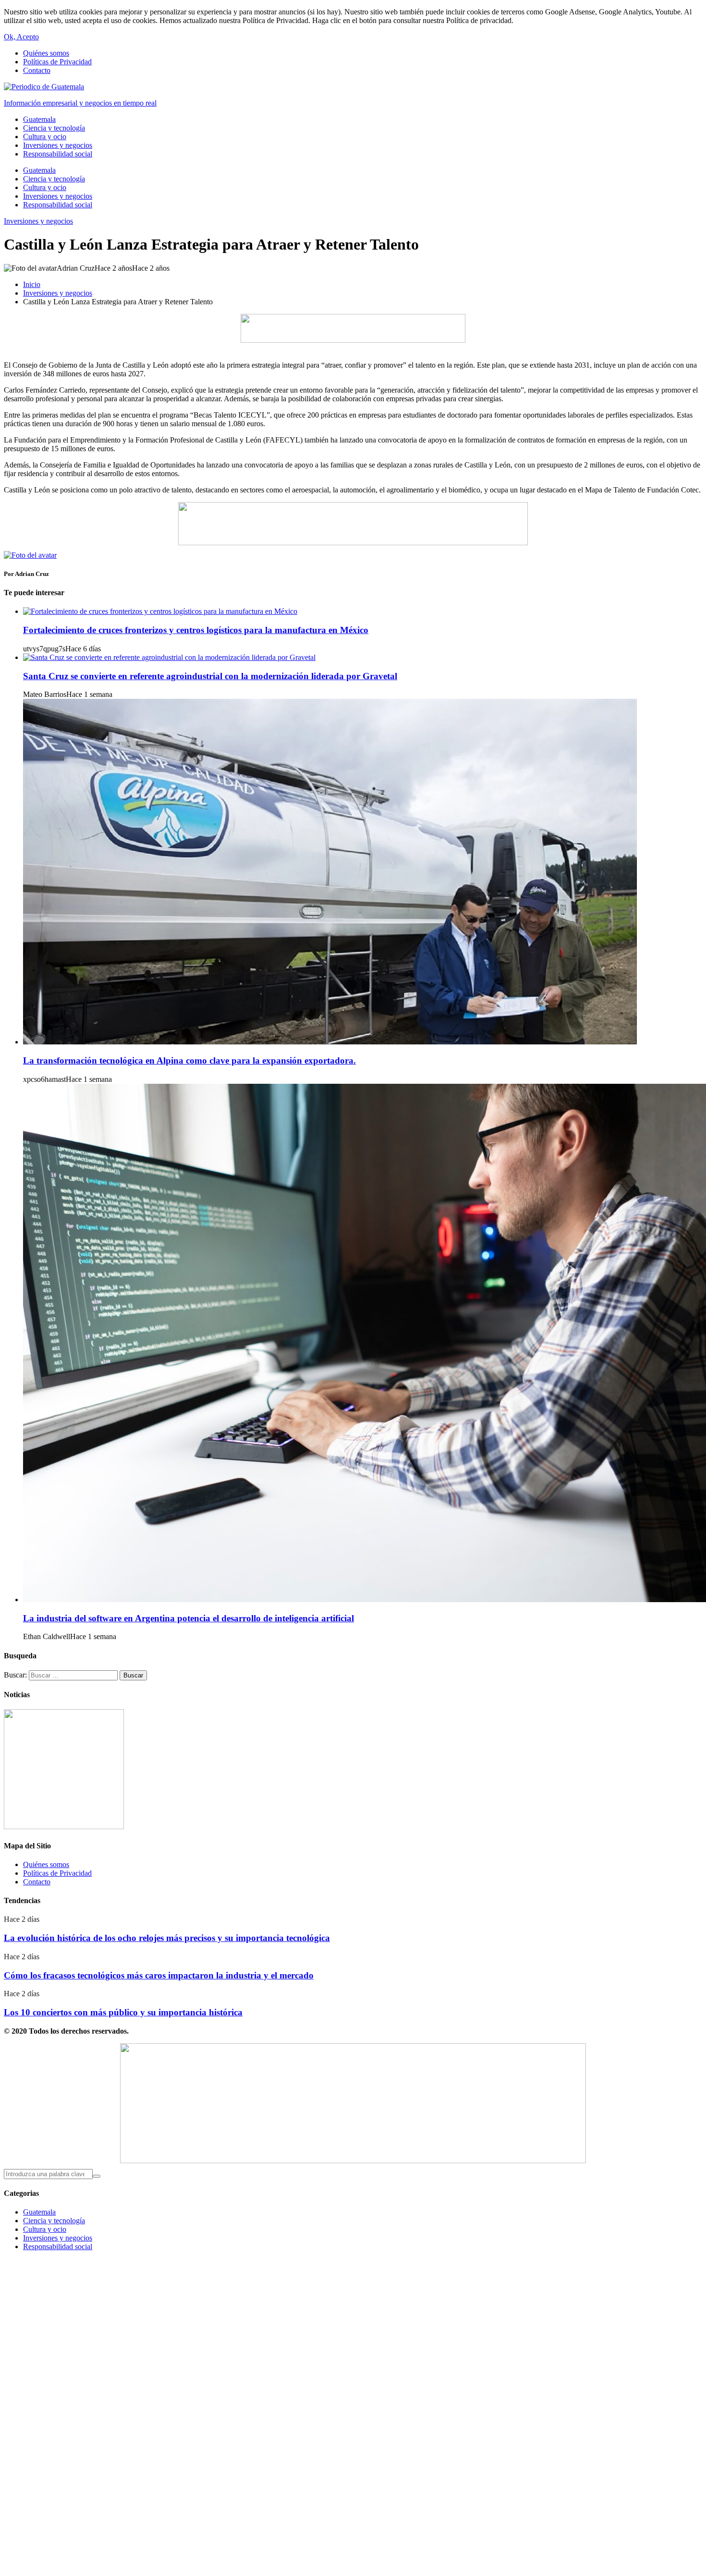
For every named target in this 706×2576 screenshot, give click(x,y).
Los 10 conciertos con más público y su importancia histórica (123, 2012)
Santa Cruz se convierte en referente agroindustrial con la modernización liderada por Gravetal (210, 676)
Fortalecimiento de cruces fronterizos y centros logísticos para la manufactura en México (196, 630)
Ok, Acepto (21, 37)
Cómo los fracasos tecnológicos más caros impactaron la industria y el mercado (159, 1975)
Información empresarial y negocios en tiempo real (80, 103)
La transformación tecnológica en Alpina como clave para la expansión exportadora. (189, 1060)
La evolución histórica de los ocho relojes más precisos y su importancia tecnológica (167, 1938)
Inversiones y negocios (38, 221)
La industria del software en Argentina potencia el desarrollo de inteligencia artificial (189, 1618)
